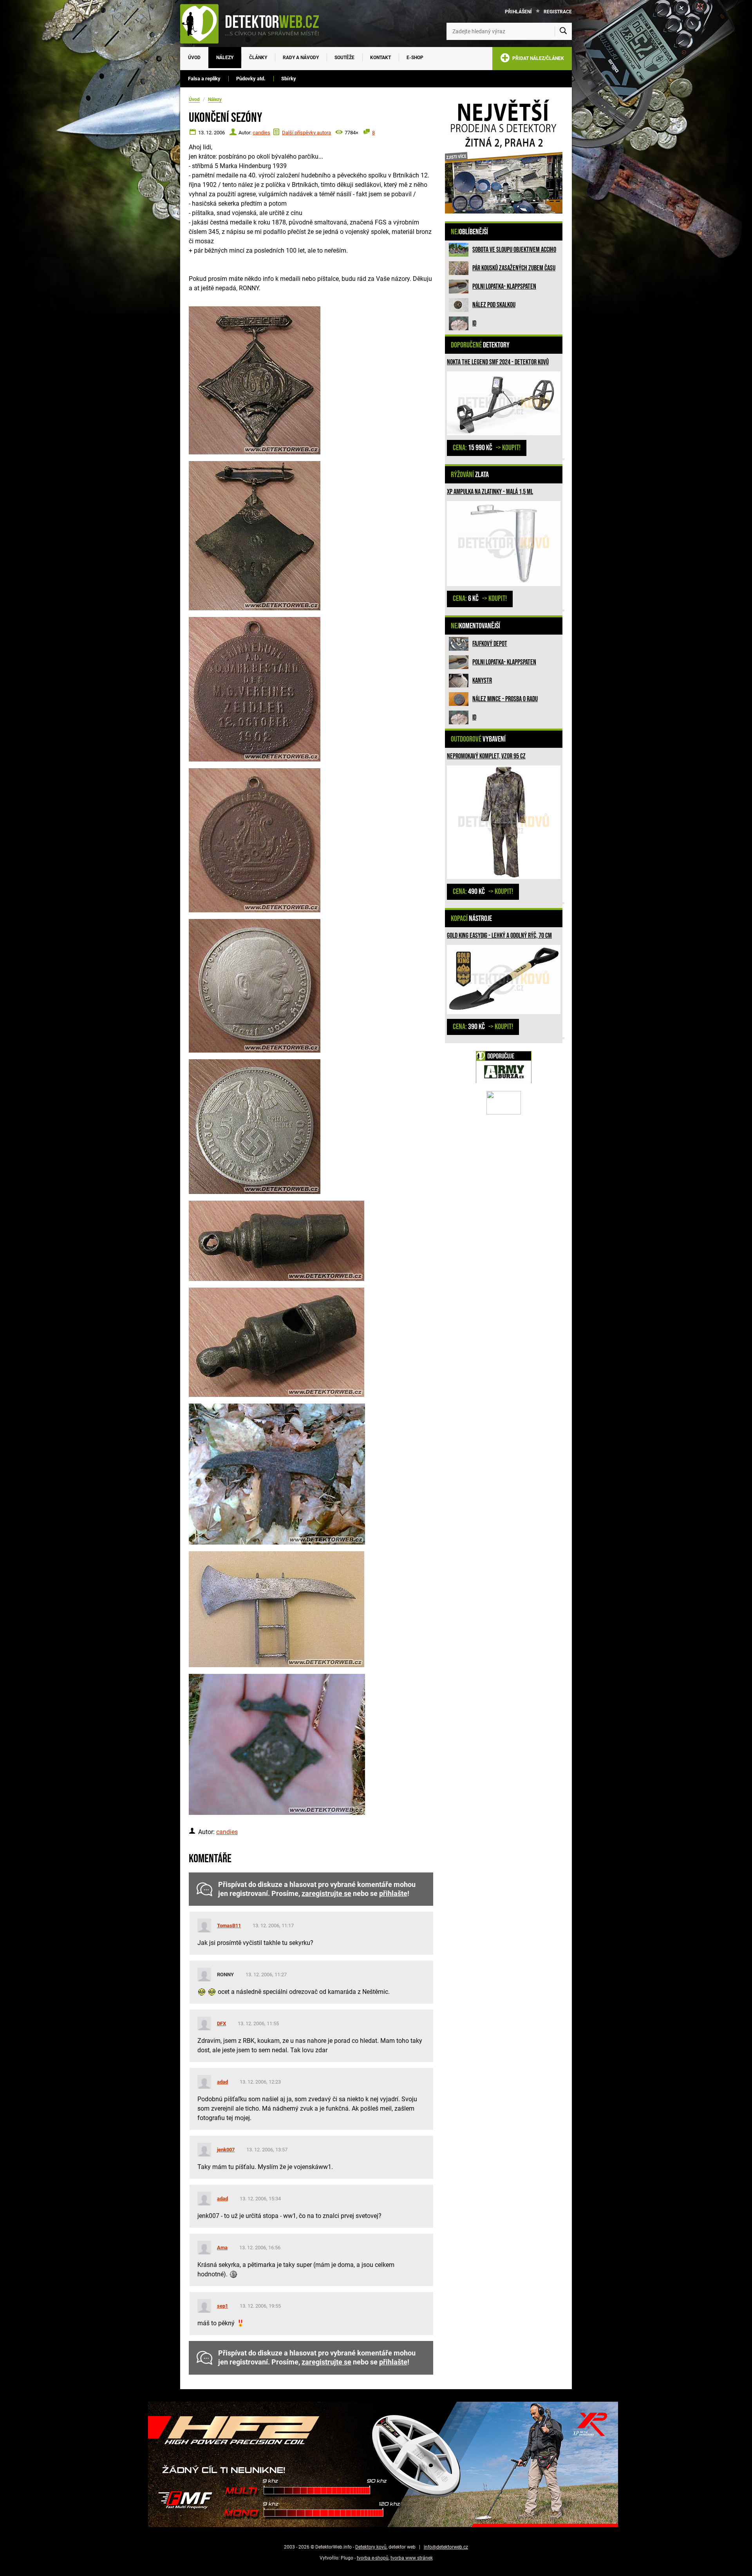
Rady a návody (301, 58)
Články (258, 58)
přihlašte (393, 1894)
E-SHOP (415, 58)
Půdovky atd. (251, 79)
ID (474, 323)
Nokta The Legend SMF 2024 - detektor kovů (498, 362)
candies (261, 133)
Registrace (558, 12)
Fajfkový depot (490, 644)
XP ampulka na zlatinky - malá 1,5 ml (490, 492)
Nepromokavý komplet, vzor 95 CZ (486, 756)
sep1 (222, 2306)
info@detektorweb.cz (446, 2547)
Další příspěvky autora (306, 133)
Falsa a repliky (204, 79)
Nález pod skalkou (494, 305)
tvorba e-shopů (373, 2558)
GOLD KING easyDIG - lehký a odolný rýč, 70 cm (499, 936)
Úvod (194, 58)
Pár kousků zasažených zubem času (514, 268)
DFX (221, 2023)
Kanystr (482, 681)
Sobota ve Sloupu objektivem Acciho (514, 250)
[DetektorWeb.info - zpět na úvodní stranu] (255, 24)
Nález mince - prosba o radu (505, 699)
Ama (222, 2248)
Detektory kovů (371, 2547)
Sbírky (289, 79)
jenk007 (226, 2150)
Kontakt (381, 58)
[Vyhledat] (563, 31)
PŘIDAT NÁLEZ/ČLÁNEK (537, 58)
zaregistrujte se (326, 1894)
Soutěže (344, 58)
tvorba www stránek (412, 2558)
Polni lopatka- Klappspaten (504, 287)
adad (222, 2082)
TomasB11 (229, 1926)
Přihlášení (518, 12)
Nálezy (225, 58)
